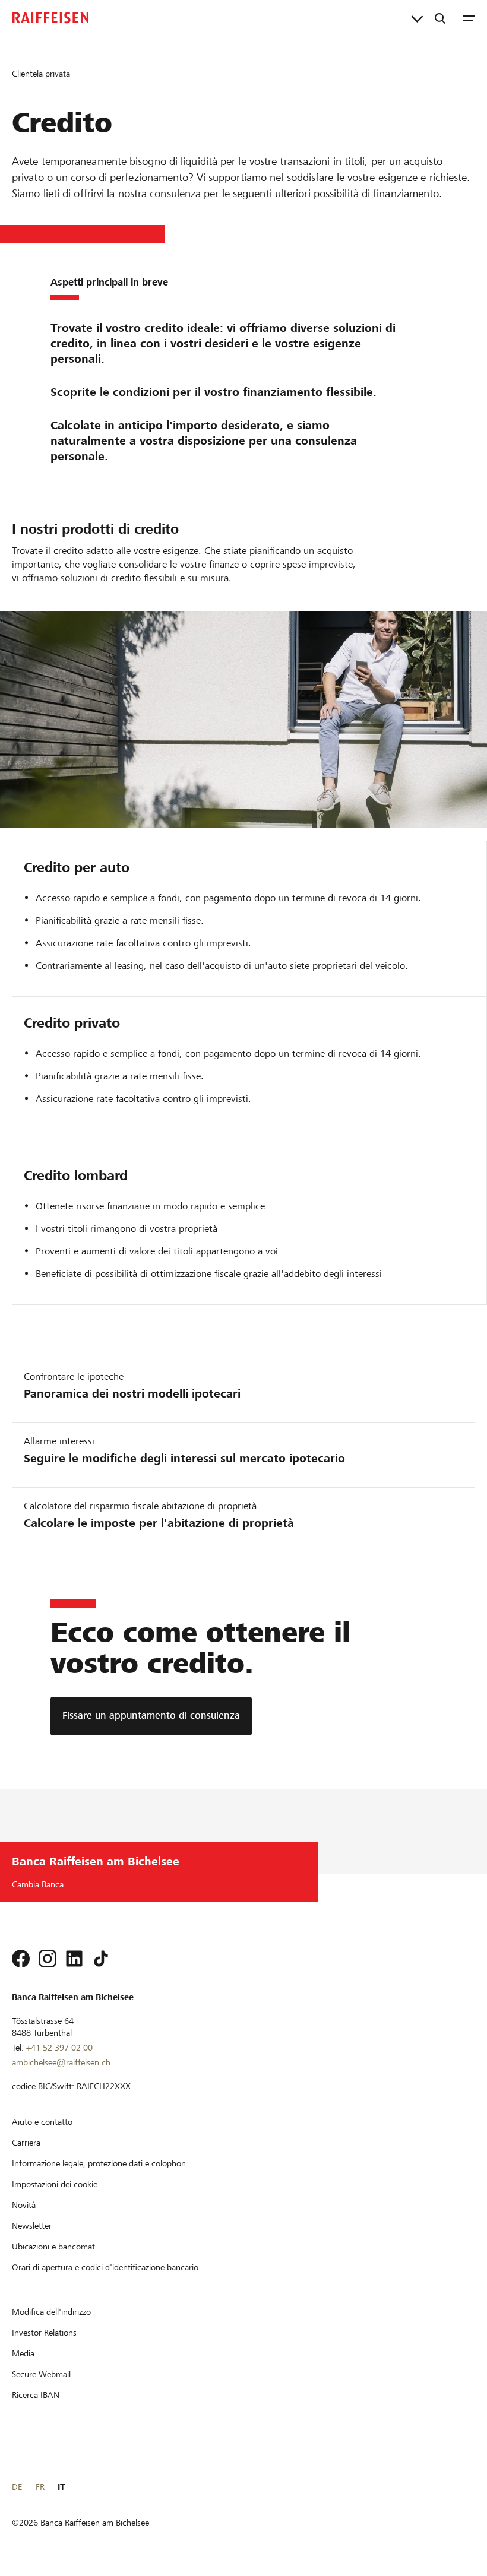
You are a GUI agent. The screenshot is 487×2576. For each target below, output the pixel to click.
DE (17, 2487)
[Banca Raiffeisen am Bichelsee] (50, 18)
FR (40, 2487)
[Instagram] (48, 1959)
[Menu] (469, 18)
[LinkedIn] (74, 1959)
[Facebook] (21, 1959)
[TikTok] (101, 1959)
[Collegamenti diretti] (417, 18)
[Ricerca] (440, 18)
